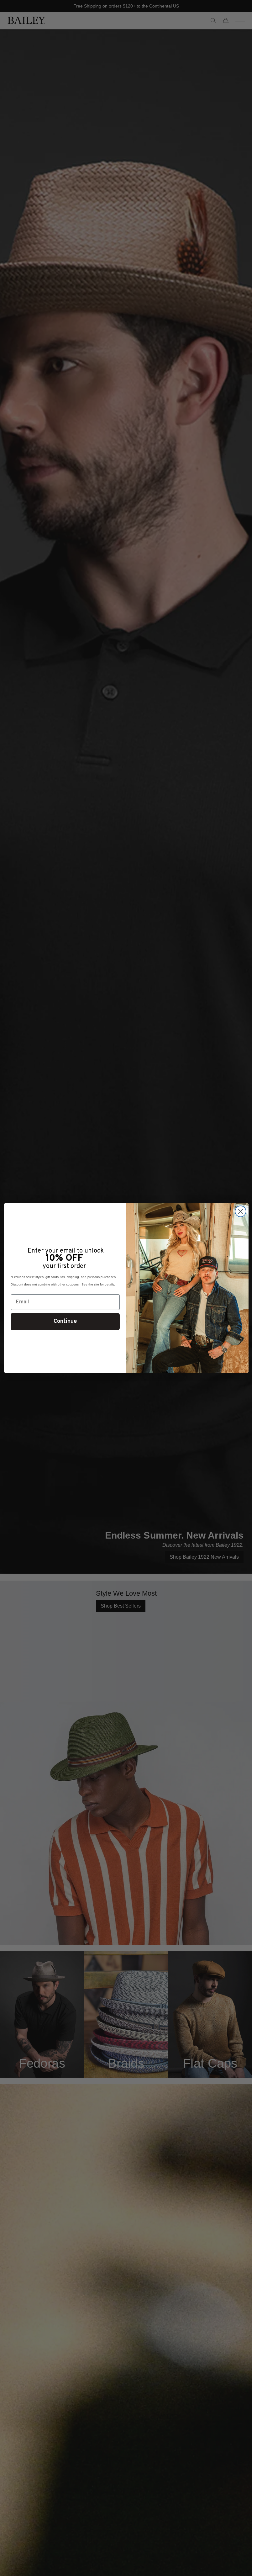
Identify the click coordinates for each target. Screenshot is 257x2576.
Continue (65, 1321)
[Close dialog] (241, 1211)
